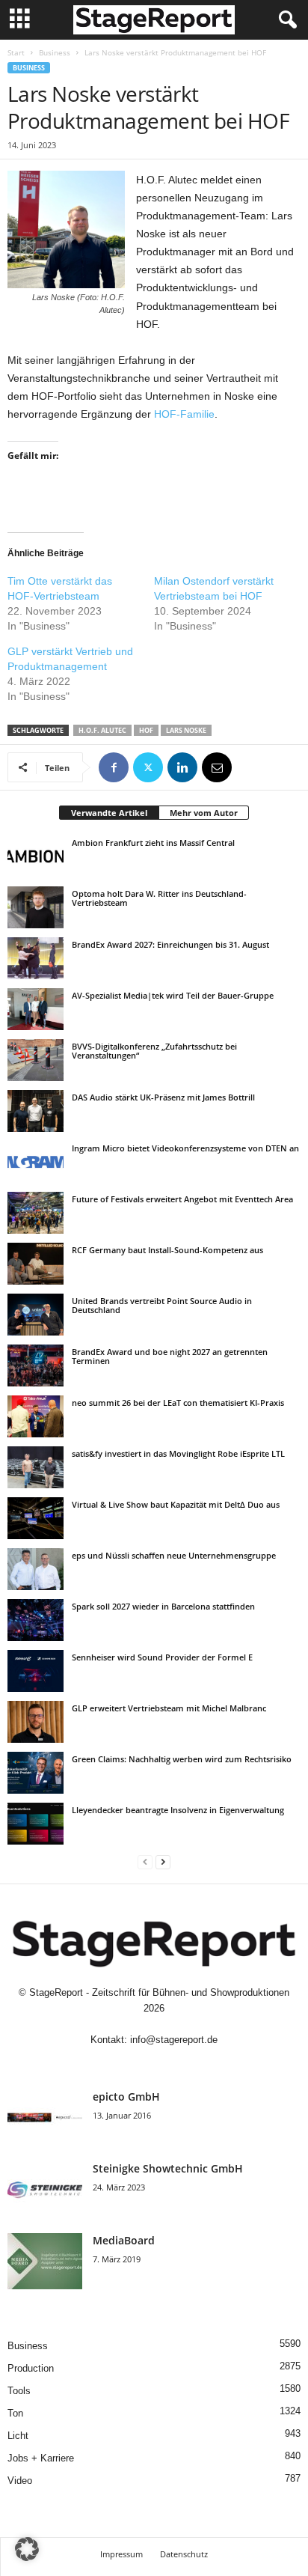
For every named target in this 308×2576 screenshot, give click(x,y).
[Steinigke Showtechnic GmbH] (45, 2189)
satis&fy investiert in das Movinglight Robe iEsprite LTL (178, 1453)
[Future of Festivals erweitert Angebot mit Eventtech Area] (36, 1213)
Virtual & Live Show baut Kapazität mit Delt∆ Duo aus (176, 1504)
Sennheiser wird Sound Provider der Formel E (162, 1657)
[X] (148, 767)
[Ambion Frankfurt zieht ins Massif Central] (36, 856)
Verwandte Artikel (109, 813)
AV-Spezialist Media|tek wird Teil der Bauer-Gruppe (173, 995)
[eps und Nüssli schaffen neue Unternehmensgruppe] (36, 1569)
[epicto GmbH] (45, 2117)
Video (20, 2481)
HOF (146, 730)
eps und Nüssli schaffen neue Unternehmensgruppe (174, 1555)
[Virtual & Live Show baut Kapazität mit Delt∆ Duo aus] (36, 1518)
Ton (15, 2413)
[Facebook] (114, 767)
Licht (18, 2436)
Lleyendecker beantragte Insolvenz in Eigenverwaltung (178, 1810)
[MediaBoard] (45, 2261)
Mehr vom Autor (204, 813)
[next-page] (163, 1861)
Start (16, 52)
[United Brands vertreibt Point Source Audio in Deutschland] (36, 1315)
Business (55, 52)
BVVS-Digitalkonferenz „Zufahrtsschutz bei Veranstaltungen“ (154, 1051)
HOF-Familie (184, 414)
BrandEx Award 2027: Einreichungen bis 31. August (170, 944)
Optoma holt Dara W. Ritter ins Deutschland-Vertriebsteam (159, 898)
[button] (27, 2549)
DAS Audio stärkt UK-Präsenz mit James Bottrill (163, 1097)
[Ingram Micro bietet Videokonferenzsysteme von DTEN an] (36, 1162)
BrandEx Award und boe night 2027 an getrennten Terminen (170, 1356)
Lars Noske (186, 730)
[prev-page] (145, 1861)
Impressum (121, 2554)
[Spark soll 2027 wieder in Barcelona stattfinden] (36, 1620)
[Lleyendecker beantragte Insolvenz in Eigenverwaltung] (36, 1824)
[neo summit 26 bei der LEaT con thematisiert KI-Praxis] (36, 1416)
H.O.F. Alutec (102, 730)
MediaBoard (124, 2240)
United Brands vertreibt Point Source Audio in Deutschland (162, 1305)
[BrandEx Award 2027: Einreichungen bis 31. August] (36, 958)
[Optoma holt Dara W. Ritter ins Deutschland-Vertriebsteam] (36, 907)
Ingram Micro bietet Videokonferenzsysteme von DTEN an (185, 1148)
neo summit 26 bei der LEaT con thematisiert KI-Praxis (178, 1403)
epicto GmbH (126, 2097)
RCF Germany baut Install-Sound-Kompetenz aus (167, 1250)
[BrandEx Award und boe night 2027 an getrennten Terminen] (36, 1365)
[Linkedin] (182, 767)
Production (31, 2368)
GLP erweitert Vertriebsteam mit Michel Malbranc (169, 1708)
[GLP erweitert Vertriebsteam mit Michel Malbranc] (36, 1722)
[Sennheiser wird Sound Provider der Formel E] (36, 1671)
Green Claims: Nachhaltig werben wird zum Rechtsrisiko (182, 1759)
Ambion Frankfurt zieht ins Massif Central (153, 843)
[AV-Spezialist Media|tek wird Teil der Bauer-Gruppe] (36, 1009)
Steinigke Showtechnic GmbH (168, 2168)
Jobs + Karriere (41, 2458)
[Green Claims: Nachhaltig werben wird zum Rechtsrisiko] (36, 1773)
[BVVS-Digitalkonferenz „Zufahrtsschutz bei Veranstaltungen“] (36, 1060)
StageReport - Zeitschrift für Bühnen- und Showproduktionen (159, 1992)
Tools (19, 2391)
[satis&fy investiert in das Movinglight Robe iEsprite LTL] (36, 1467)
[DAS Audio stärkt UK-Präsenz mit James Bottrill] (36, 1111)
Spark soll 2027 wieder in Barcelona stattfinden (163, 1606)
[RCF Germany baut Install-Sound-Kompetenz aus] (36, 1264)
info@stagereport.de (174, 2040)
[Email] (217, 767)
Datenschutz (184, 2554)
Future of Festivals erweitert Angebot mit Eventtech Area (182, 1199)
